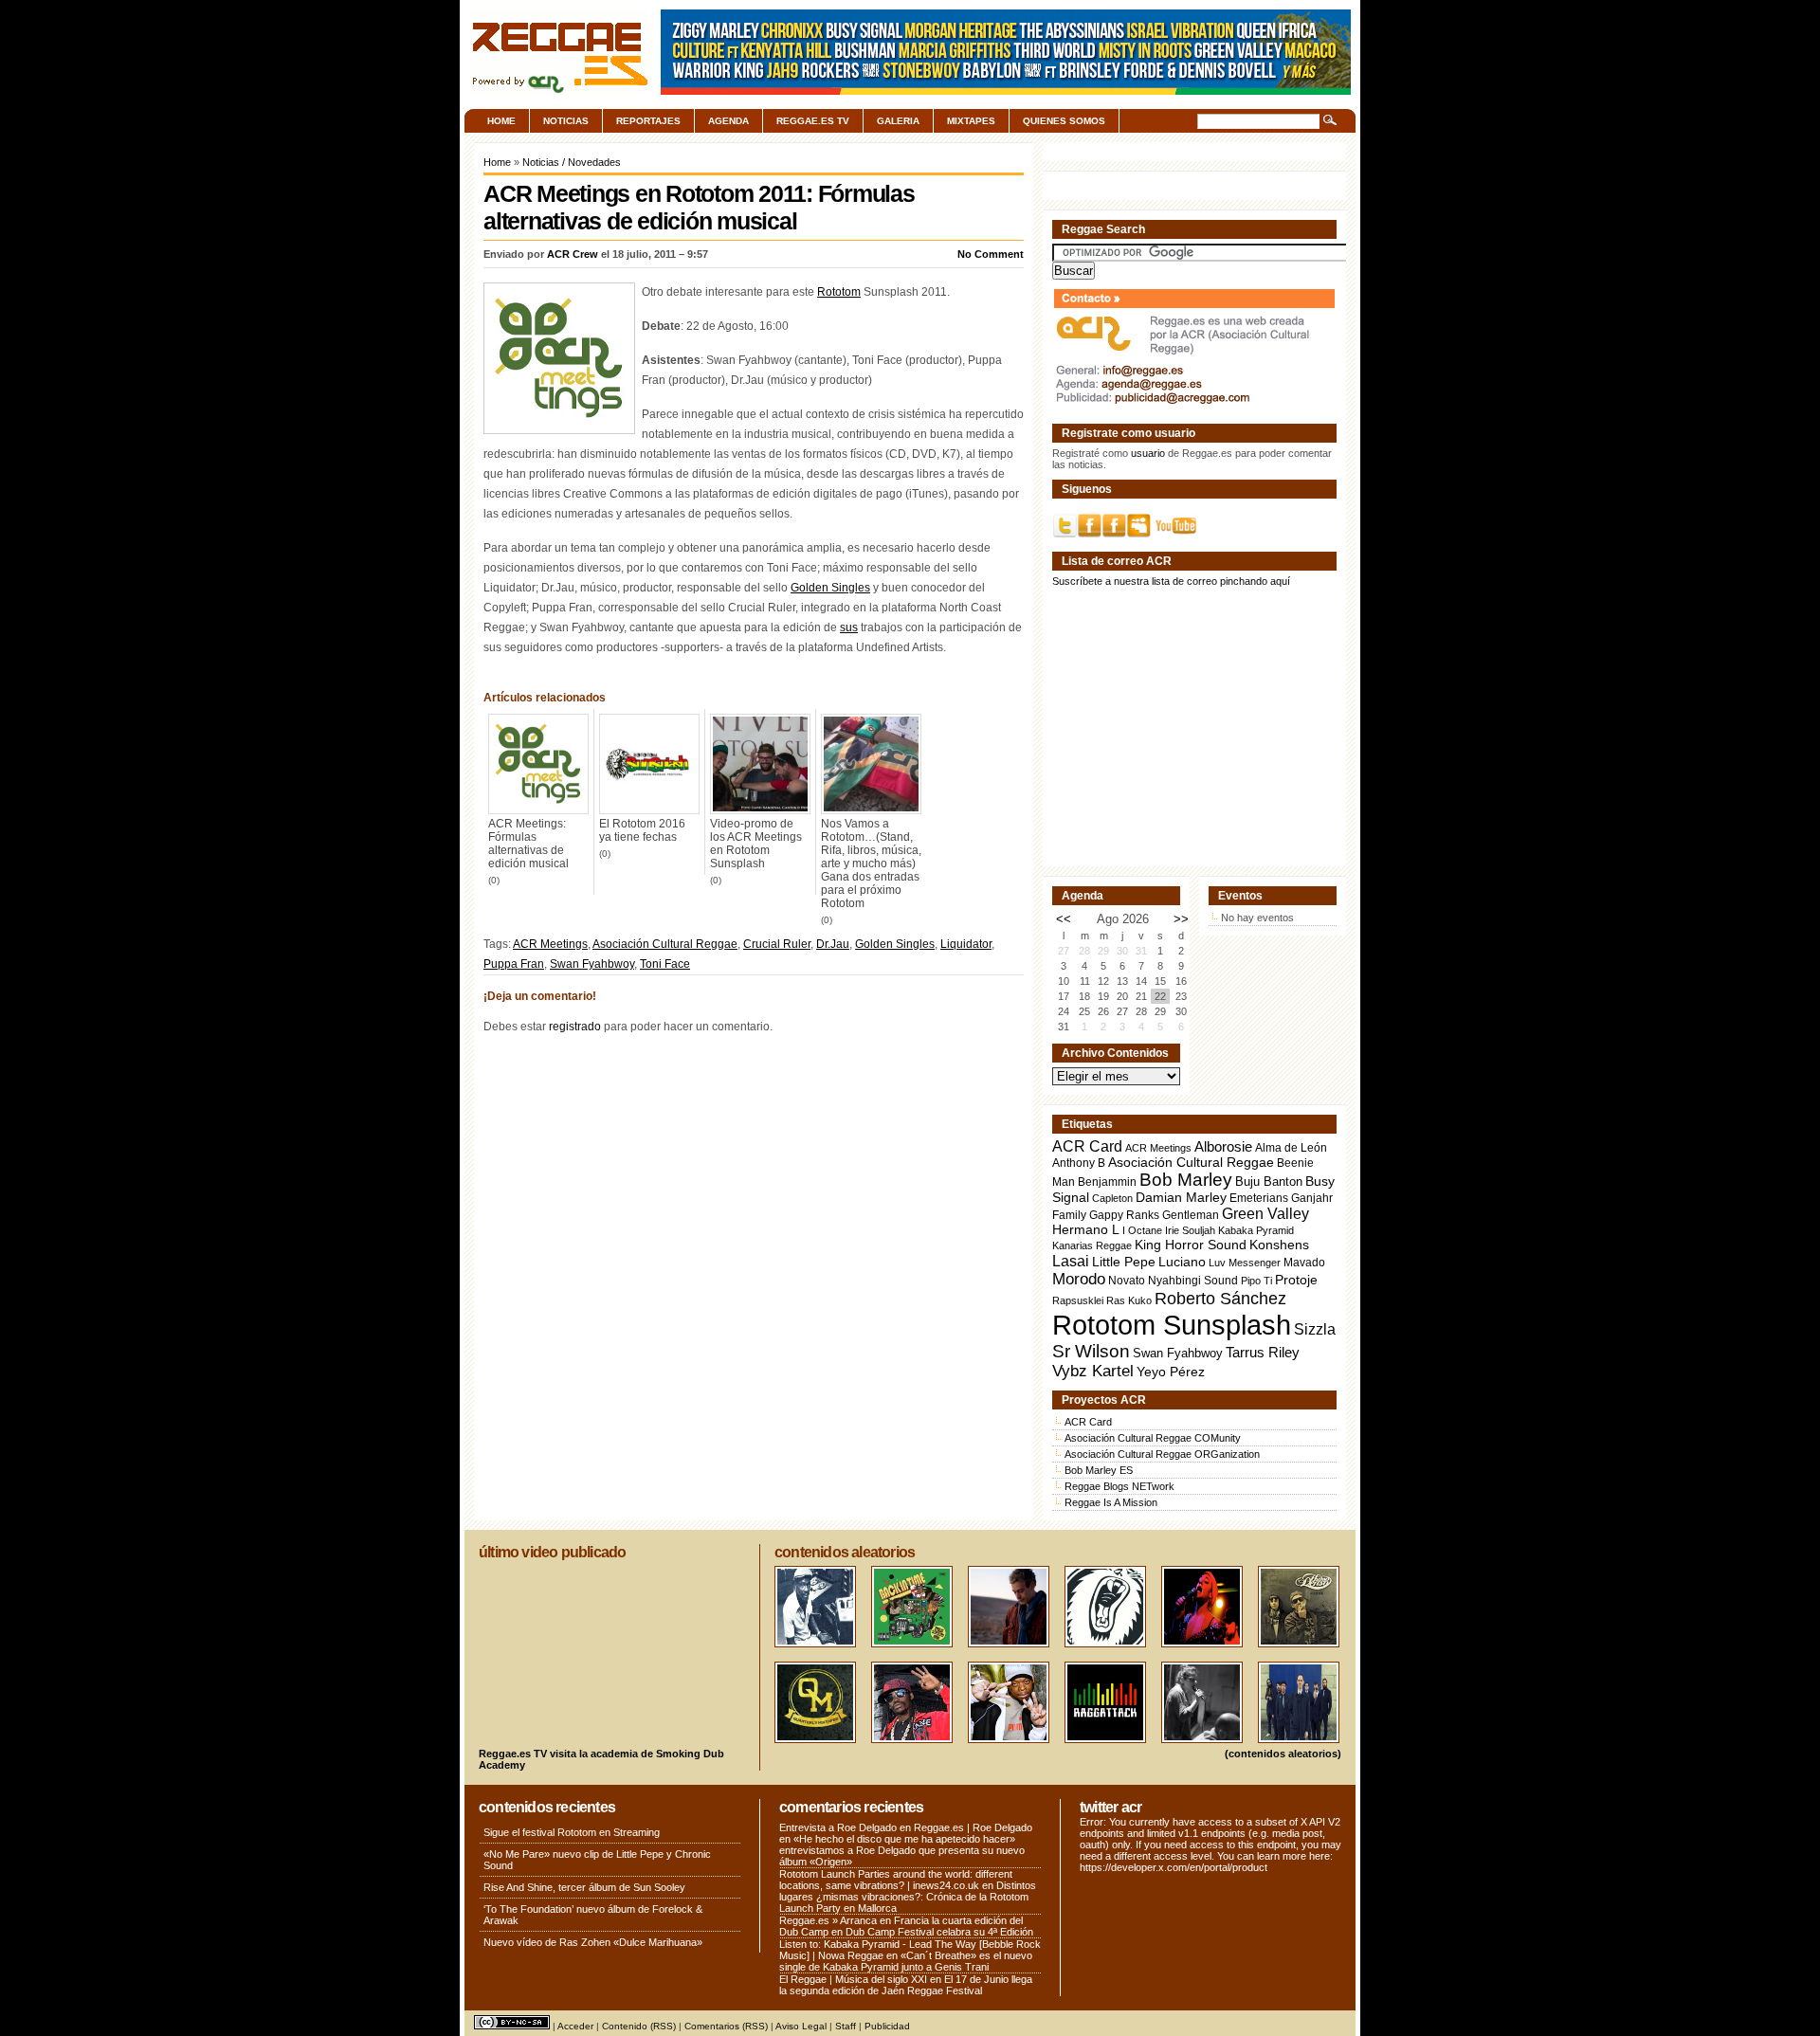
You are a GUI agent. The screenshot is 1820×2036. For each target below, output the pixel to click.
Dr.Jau (833, 944)
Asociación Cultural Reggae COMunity (1153, 1438)
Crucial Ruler (777, 944)
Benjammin (1107, 1182)
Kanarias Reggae (1092, 1245)
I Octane (1142, 1230)
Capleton (1112, 1198)
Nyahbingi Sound (1193, 1281)
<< (1064, 919)
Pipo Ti (1256, 1281)
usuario (1148, 453)
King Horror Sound (1191, 1245)
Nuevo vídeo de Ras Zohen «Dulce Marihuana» (593, 1942)
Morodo (1079, 1279)
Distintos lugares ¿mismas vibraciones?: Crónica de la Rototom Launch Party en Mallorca (908, 1897)
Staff (846, 2026)
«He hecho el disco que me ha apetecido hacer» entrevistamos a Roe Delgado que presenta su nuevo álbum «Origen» (902, 1850)
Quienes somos (1064, 121)
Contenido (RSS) (639, 2026)
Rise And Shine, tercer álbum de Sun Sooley (584, 1887)
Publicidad (887, 2026)
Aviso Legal (801, 2026)
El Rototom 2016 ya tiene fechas (642, 830)
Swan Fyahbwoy (592, 964)
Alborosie (1223, 1146)
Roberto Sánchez (1220, 1299)
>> (1181, 919)
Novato (1127, 1280)
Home (501, 121)
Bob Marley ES (1099, 1470)
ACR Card (1087, 1146)
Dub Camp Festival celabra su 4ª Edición (939, 1932)
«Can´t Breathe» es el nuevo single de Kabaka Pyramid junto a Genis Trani (906, 1961)
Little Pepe (1124, 1262)
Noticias (566, 121)
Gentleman (1191, 1215)
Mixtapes (971, 121)
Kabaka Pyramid (1256, 1230)
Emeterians (1259, 1198)
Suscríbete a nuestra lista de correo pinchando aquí (1171, 581)
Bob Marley (1186, 1180)
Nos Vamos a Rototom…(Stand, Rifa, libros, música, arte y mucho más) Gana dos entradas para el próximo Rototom (871, 863)
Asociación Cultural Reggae (665, 944)
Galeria (898, 121)
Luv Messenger (1245, 1263)
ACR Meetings (550, 944)
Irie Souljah (1190, 1230)
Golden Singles (830, 588)
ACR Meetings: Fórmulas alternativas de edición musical (528, 844)
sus (849, 627)
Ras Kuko (1129, 1300)
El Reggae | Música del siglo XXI (853, 1979)
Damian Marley (1181, 1198)
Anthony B (1079, 1163)
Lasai (1071, 1261)
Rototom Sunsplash (1172, 1325)
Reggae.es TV (813, 121)
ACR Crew (573, 254)
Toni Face (665, 964)
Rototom (839, 292)
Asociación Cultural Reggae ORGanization (1162, 1454)
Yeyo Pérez (1171, 1372)
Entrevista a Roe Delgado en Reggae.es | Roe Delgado (906, 1827)
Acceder (575, 2026)
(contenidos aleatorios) (1283, 1754)
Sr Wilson (1091, 1351)
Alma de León (1291, 1147)
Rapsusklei (1078, 1300)
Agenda (728, 121)
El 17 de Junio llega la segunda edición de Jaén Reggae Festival (906, 1985)
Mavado (1304, 1263)
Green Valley (1265, 1213)
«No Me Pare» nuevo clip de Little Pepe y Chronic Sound (597, 1860)
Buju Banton (1269, 1182)
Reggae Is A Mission (1111, 1502)
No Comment (991, 254)
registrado (575, 1027)
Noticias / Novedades (572, 162)
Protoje (1296, 1280)
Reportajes (648, 121)
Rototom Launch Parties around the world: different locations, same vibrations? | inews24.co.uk (896, 1880)
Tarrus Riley (1263, 1352)
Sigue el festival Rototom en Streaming (572, 1832)
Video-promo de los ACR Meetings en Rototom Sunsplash (756, 844)
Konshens (1279, 1245)
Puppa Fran (514, 964)
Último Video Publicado (552, 1552)
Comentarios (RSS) (726, 2026)
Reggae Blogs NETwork (1119, 1486)
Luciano (1182, 1262)
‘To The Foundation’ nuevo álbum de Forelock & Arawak (593, 1915)
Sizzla (1315, 1329)
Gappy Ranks (1124, 1215)
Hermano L (1086, 1230)
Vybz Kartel (1093, 1371)
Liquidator (966, 944)
